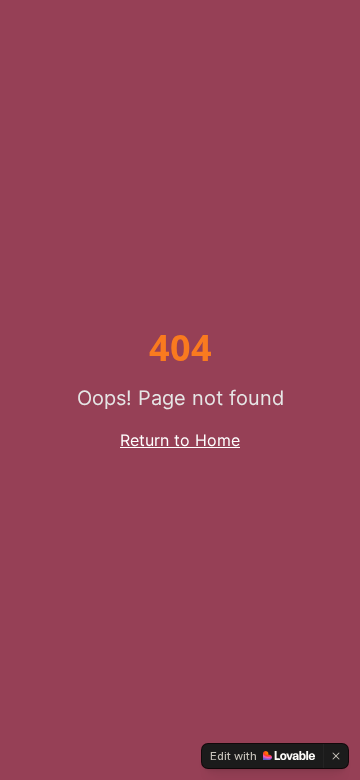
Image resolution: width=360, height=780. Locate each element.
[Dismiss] (336, 756)
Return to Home (180, 440)
